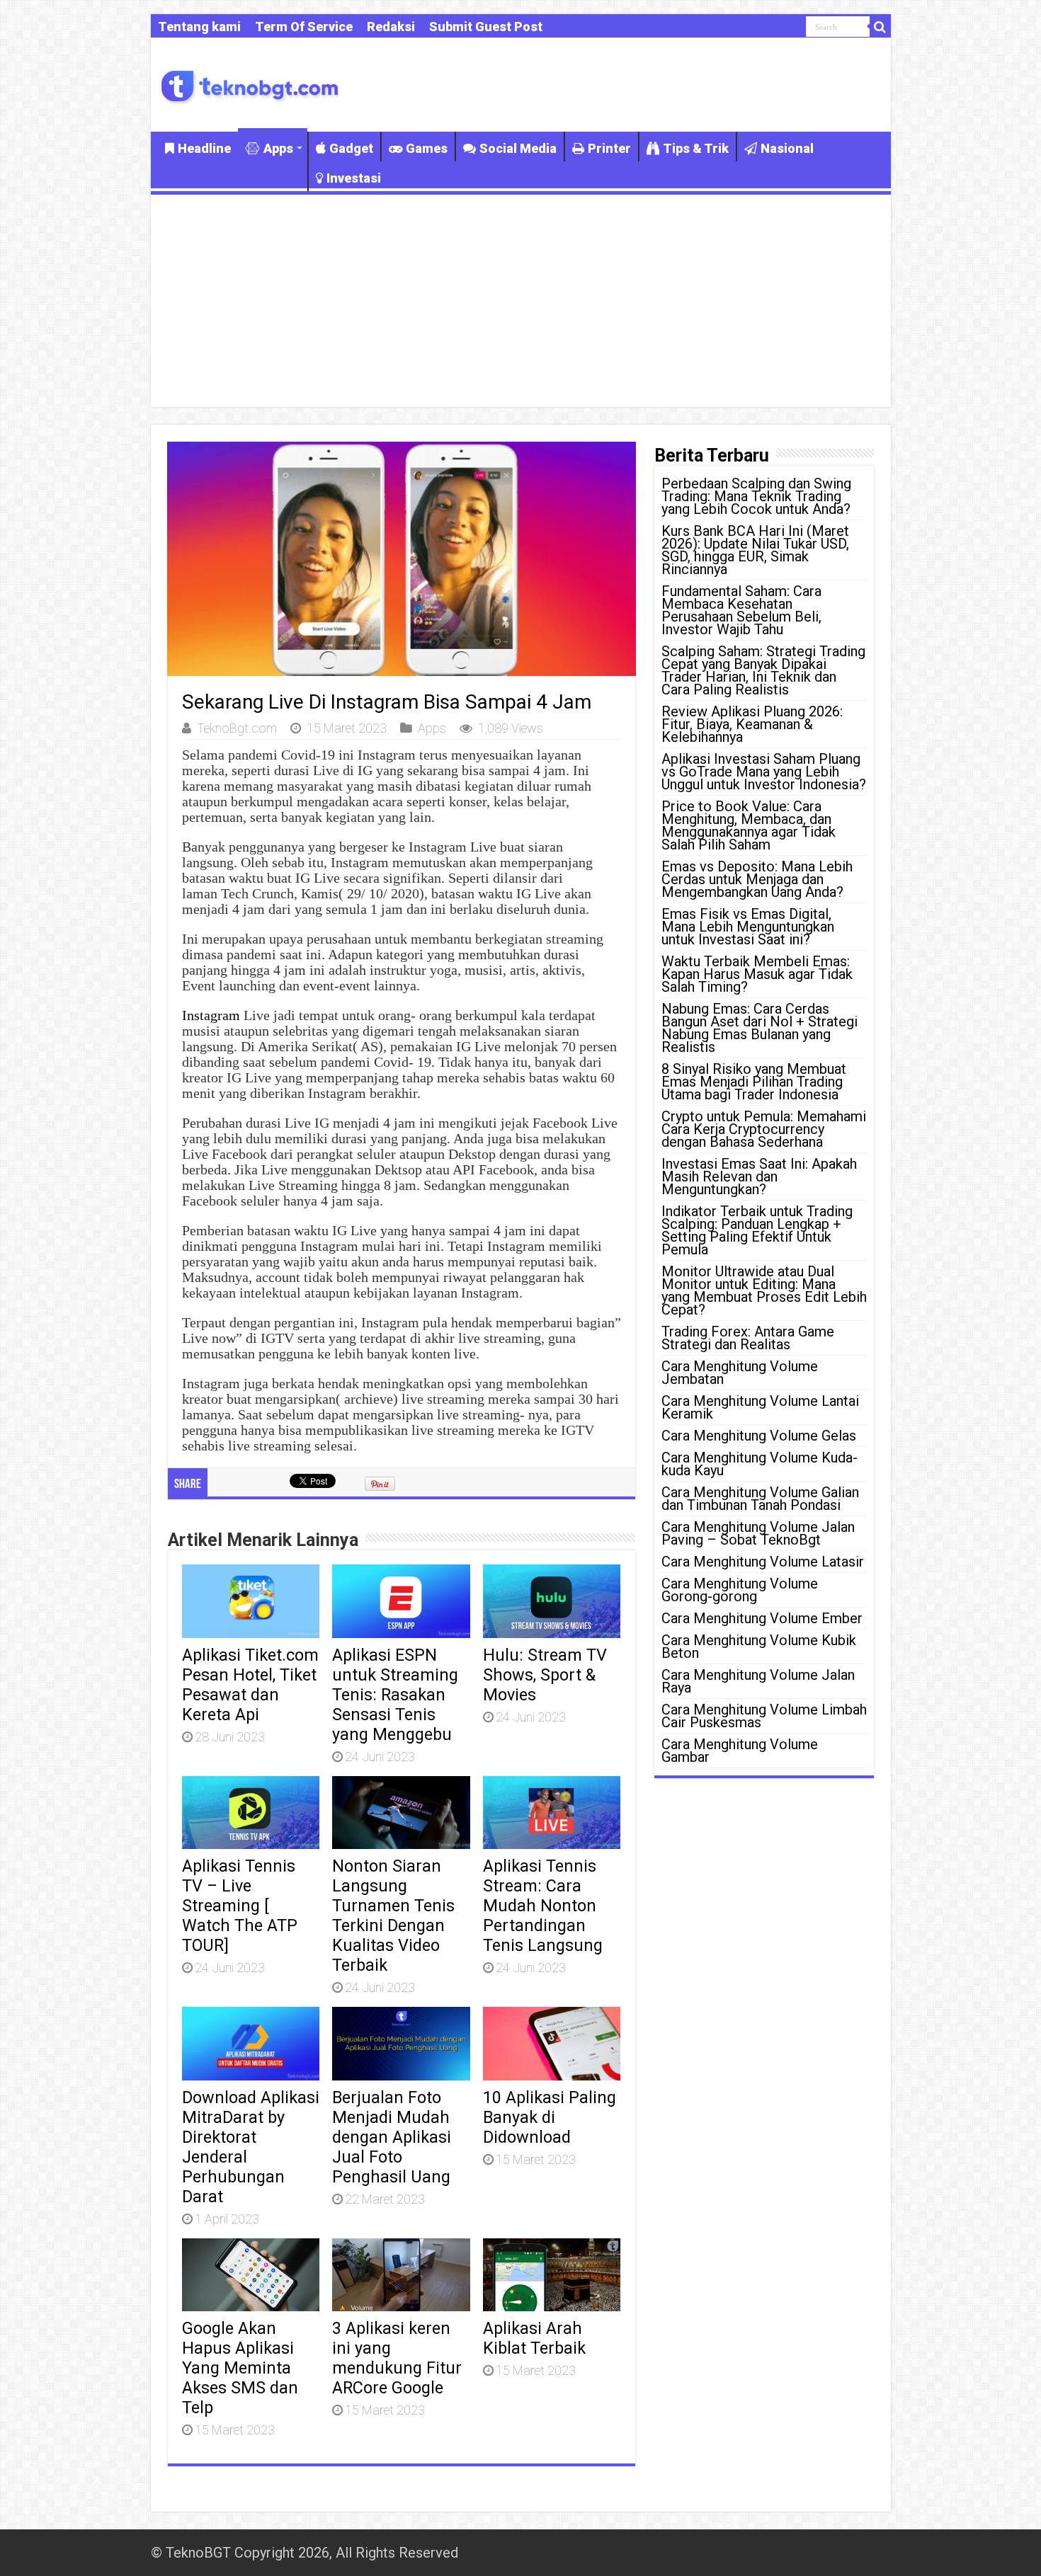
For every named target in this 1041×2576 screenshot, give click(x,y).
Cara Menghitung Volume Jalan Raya (758, 1681)
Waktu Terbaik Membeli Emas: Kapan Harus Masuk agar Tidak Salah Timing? (757, 974)
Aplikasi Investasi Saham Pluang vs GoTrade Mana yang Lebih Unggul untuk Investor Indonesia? (764, 772)
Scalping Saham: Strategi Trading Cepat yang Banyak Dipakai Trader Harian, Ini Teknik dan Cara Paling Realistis (763, 670)
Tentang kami (199, 27)
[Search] (880, 27)
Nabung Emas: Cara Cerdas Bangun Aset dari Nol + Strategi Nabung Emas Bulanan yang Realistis (760, 1028)
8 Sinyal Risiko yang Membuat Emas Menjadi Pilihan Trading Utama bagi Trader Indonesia (754, 1082)
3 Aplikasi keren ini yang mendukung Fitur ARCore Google (397, 2358)
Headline (204, 148)
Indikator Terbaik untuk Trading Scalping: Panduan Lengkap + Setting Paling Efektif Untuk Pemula (757, 1230)
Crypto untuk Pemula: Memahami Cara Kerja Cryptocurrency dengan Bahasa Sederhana (764, 1129)
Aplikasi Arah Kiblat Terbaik (534, 2338)
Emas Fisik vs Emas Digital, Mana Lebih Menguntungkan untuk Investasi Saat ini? (748, 927)
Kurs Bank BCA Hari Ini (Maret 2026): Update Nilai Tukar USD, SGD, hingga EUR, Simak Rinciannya (755, 550)
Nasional (787, 148)
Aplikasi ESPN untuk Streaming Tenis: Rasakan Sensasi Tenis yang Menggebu (395, 1695)
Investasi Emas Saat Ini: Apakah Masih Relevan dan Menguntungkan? (759, 1177)
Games (427, 148)
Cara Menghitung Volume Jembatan (740, 1373)
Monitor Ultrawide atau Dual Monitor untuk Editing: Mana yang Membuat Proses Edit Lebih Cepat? (764, 1290)
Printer (609, 148)
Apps (278, 148)
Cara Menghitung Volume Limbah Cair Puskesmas (764, 1716)
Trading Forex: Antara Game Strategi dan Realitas (748, 1338)
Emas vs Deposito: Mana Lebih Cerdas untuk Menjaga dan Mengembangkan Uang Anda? (757, 879)
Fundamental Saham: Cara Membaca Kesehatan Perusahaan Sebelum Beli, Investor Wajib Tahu (741, 610)
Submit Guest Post (486, 27)
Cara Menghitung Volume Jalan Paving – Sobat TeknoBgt (758, 1533)
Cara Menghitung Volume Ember (762, 1618)
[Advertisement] (521, 301)
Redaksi (391, 27)
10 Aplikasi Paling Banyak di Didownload (550, 2117)
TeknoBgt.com (237, 728)
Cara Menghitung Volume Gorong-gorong (740, 1590)
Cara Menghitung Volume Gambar (740, 1751)
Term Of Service (304, 27)
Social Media (518, 148)
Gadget (351, 148)
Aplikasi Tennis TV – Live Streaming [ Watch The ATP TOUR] (240, 1906)
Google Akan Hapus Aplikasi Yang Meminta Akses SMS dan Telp (240, 2368)
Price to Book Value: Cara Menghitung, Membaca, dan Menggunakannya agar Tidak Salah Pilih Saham (749, 825)
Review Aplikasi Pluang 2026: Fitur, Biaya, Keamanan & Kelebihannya (752, 724)
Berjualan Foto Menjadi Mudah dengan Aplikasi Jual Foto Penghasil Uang (392, 2137)
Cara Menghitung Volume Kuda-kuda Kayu (760, 1464)
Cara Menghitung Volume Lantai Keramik (760, 1407)
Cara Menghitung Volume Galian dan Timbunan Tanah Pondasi (760, 1499)
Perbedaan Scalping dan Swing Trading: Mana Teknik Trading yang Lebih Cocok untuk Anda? (756, 496)
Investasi (354, 178)
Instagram (211, 1015)
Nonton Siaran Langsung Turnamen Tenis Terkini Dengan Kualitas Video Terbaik (393, 1916)
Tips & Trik (696, 148)
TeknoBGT (198, 2553)
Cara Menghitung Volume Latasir (763, 1562)
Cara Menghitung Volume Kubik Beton (759, 1647)
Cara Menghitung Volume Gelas (759, 1436)
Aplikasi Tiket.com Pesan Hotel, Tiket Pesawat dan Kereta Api (250, 1685)
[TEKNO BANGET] (250, 85)
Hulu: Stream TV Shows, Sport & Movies (545, 1675)
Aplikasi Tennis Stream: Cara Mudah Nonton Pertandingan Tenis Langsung (543, 1906)
